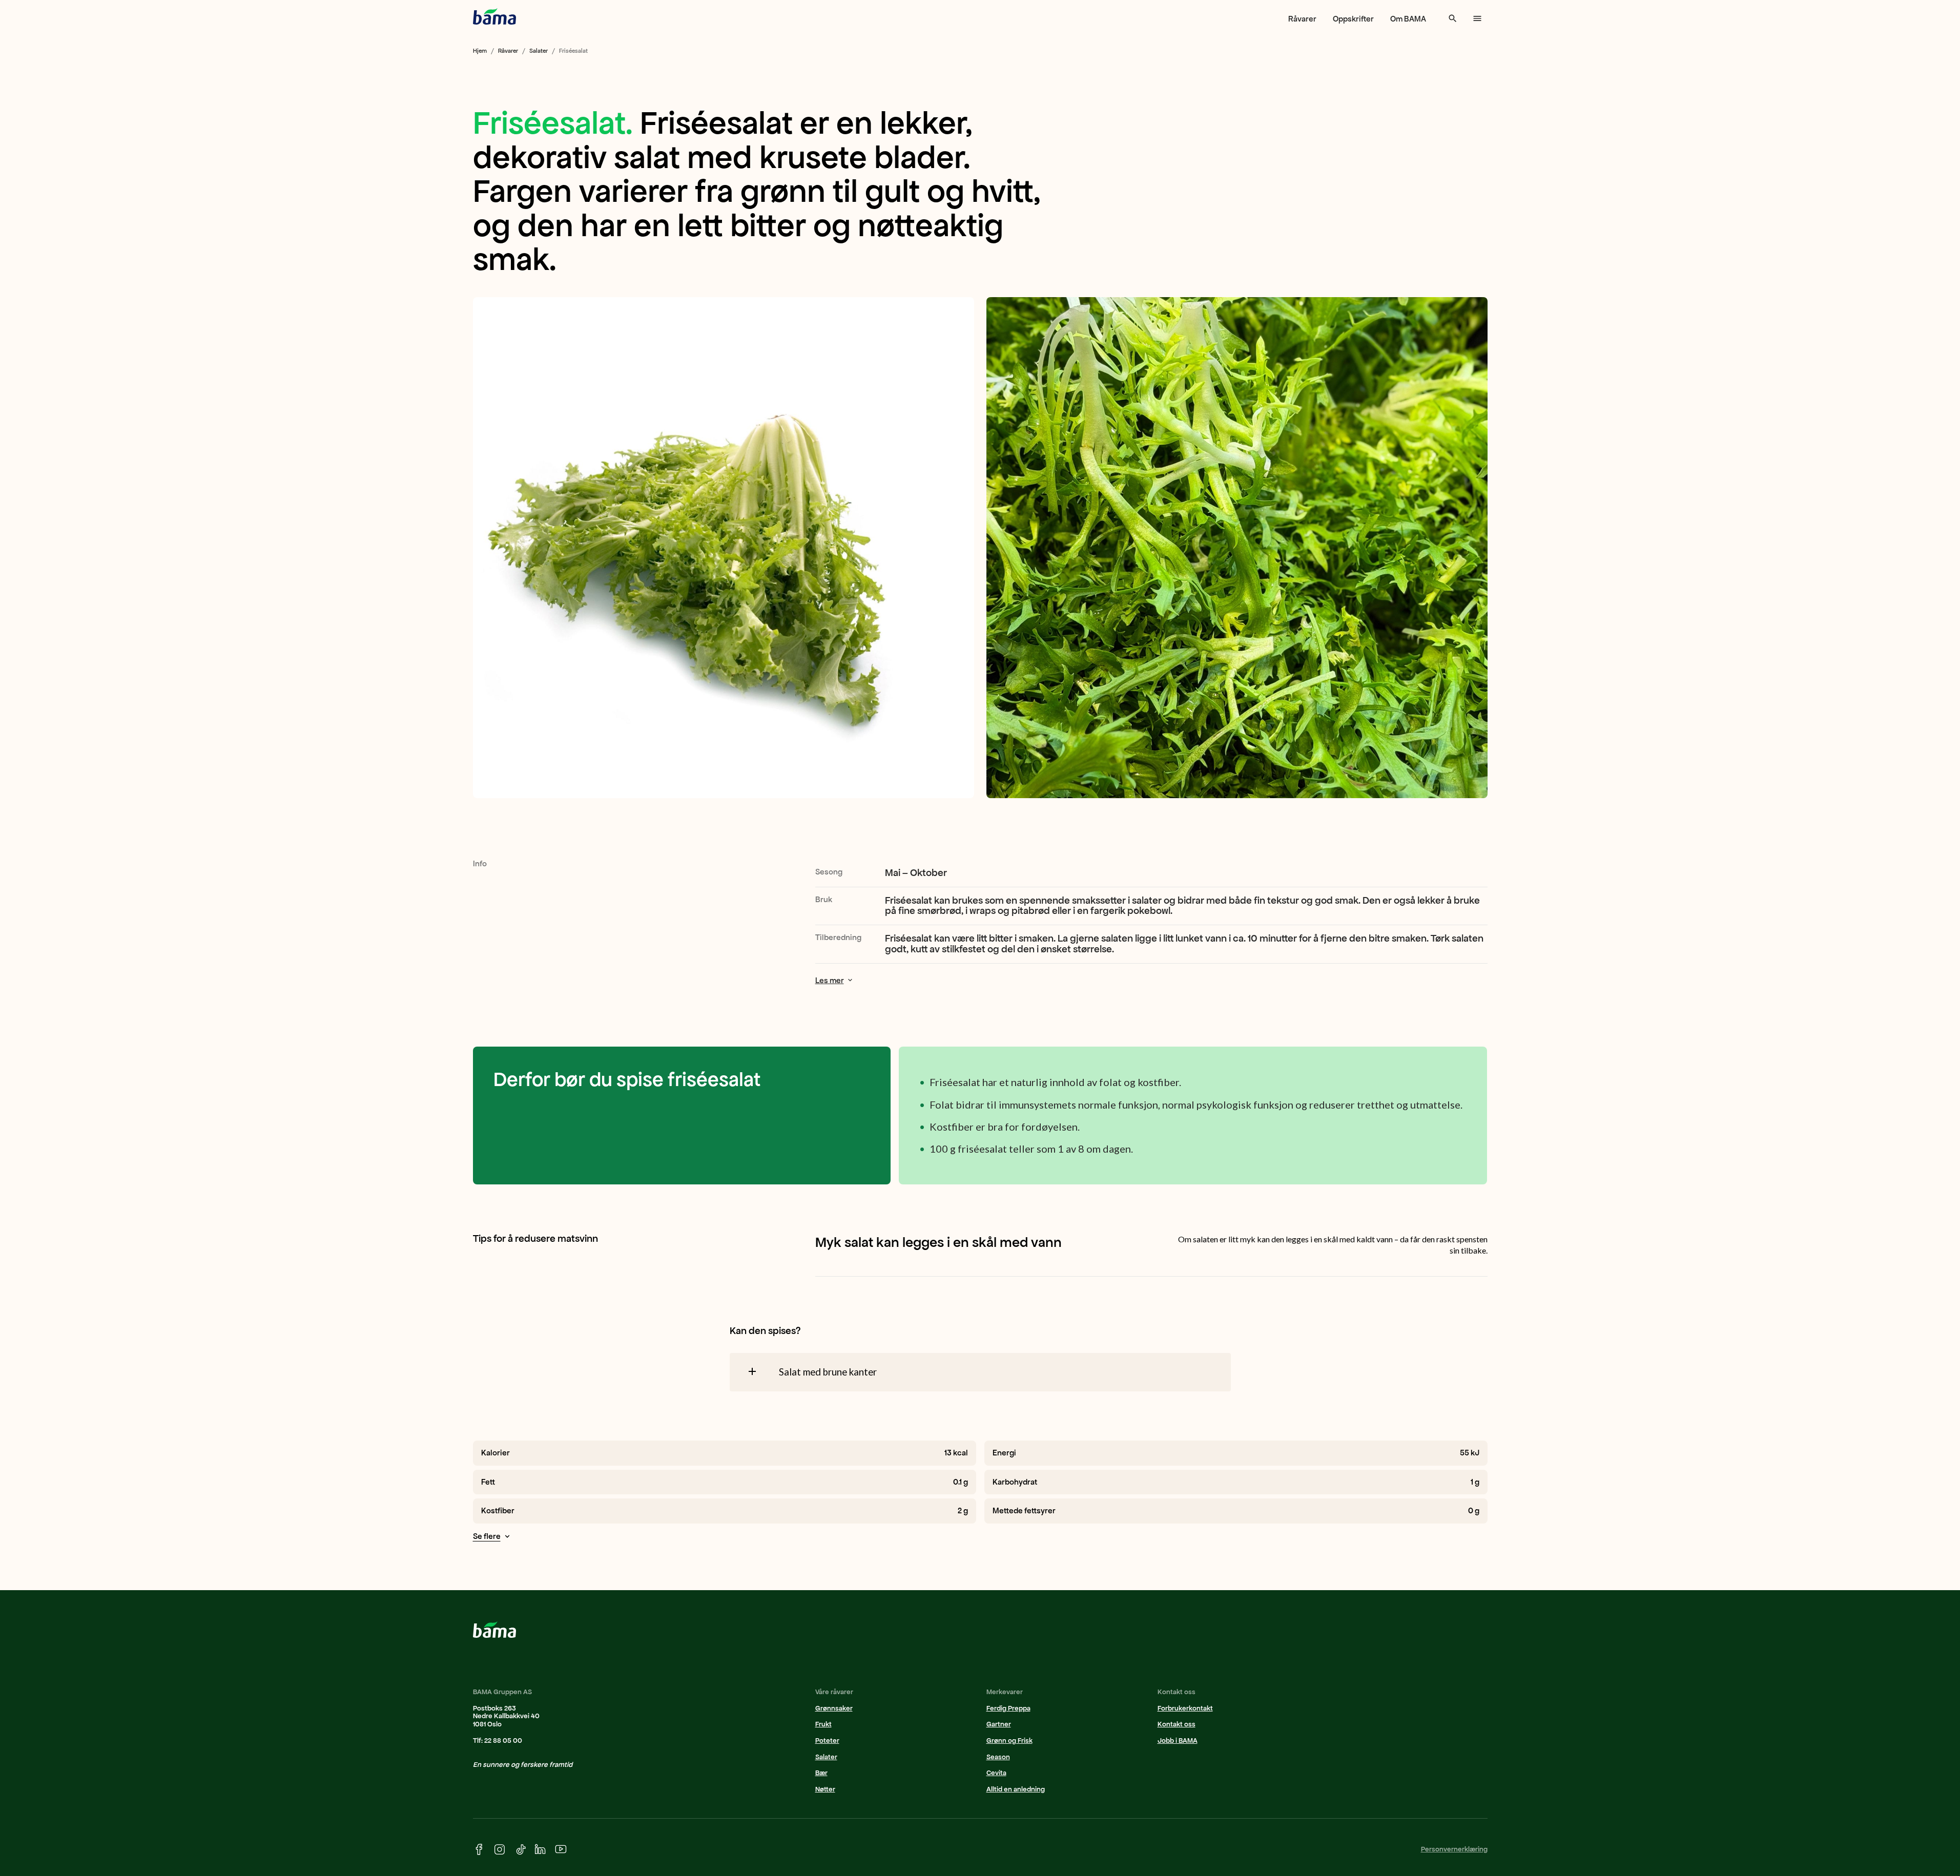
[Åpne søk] (1453, 18)
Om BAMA (1408, 19)
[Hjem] (494, 16)
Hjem (480, 51)
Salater (539, 51)
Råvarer (1302, 19)
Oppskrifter (1353, 19)
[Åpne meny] (1477, 18)
